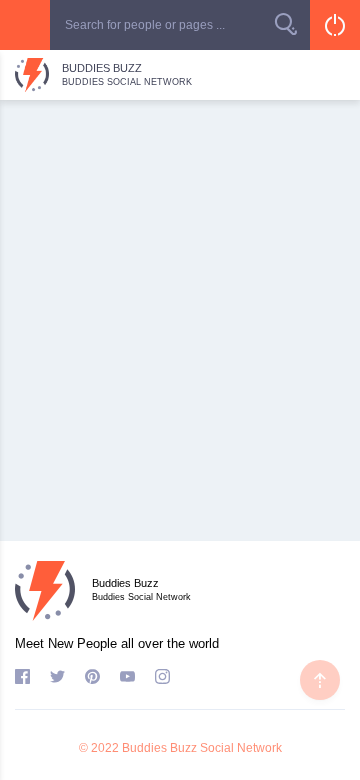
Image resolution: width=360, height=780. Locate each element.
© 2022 (99, 748)
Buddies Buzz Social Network (202, 748)
